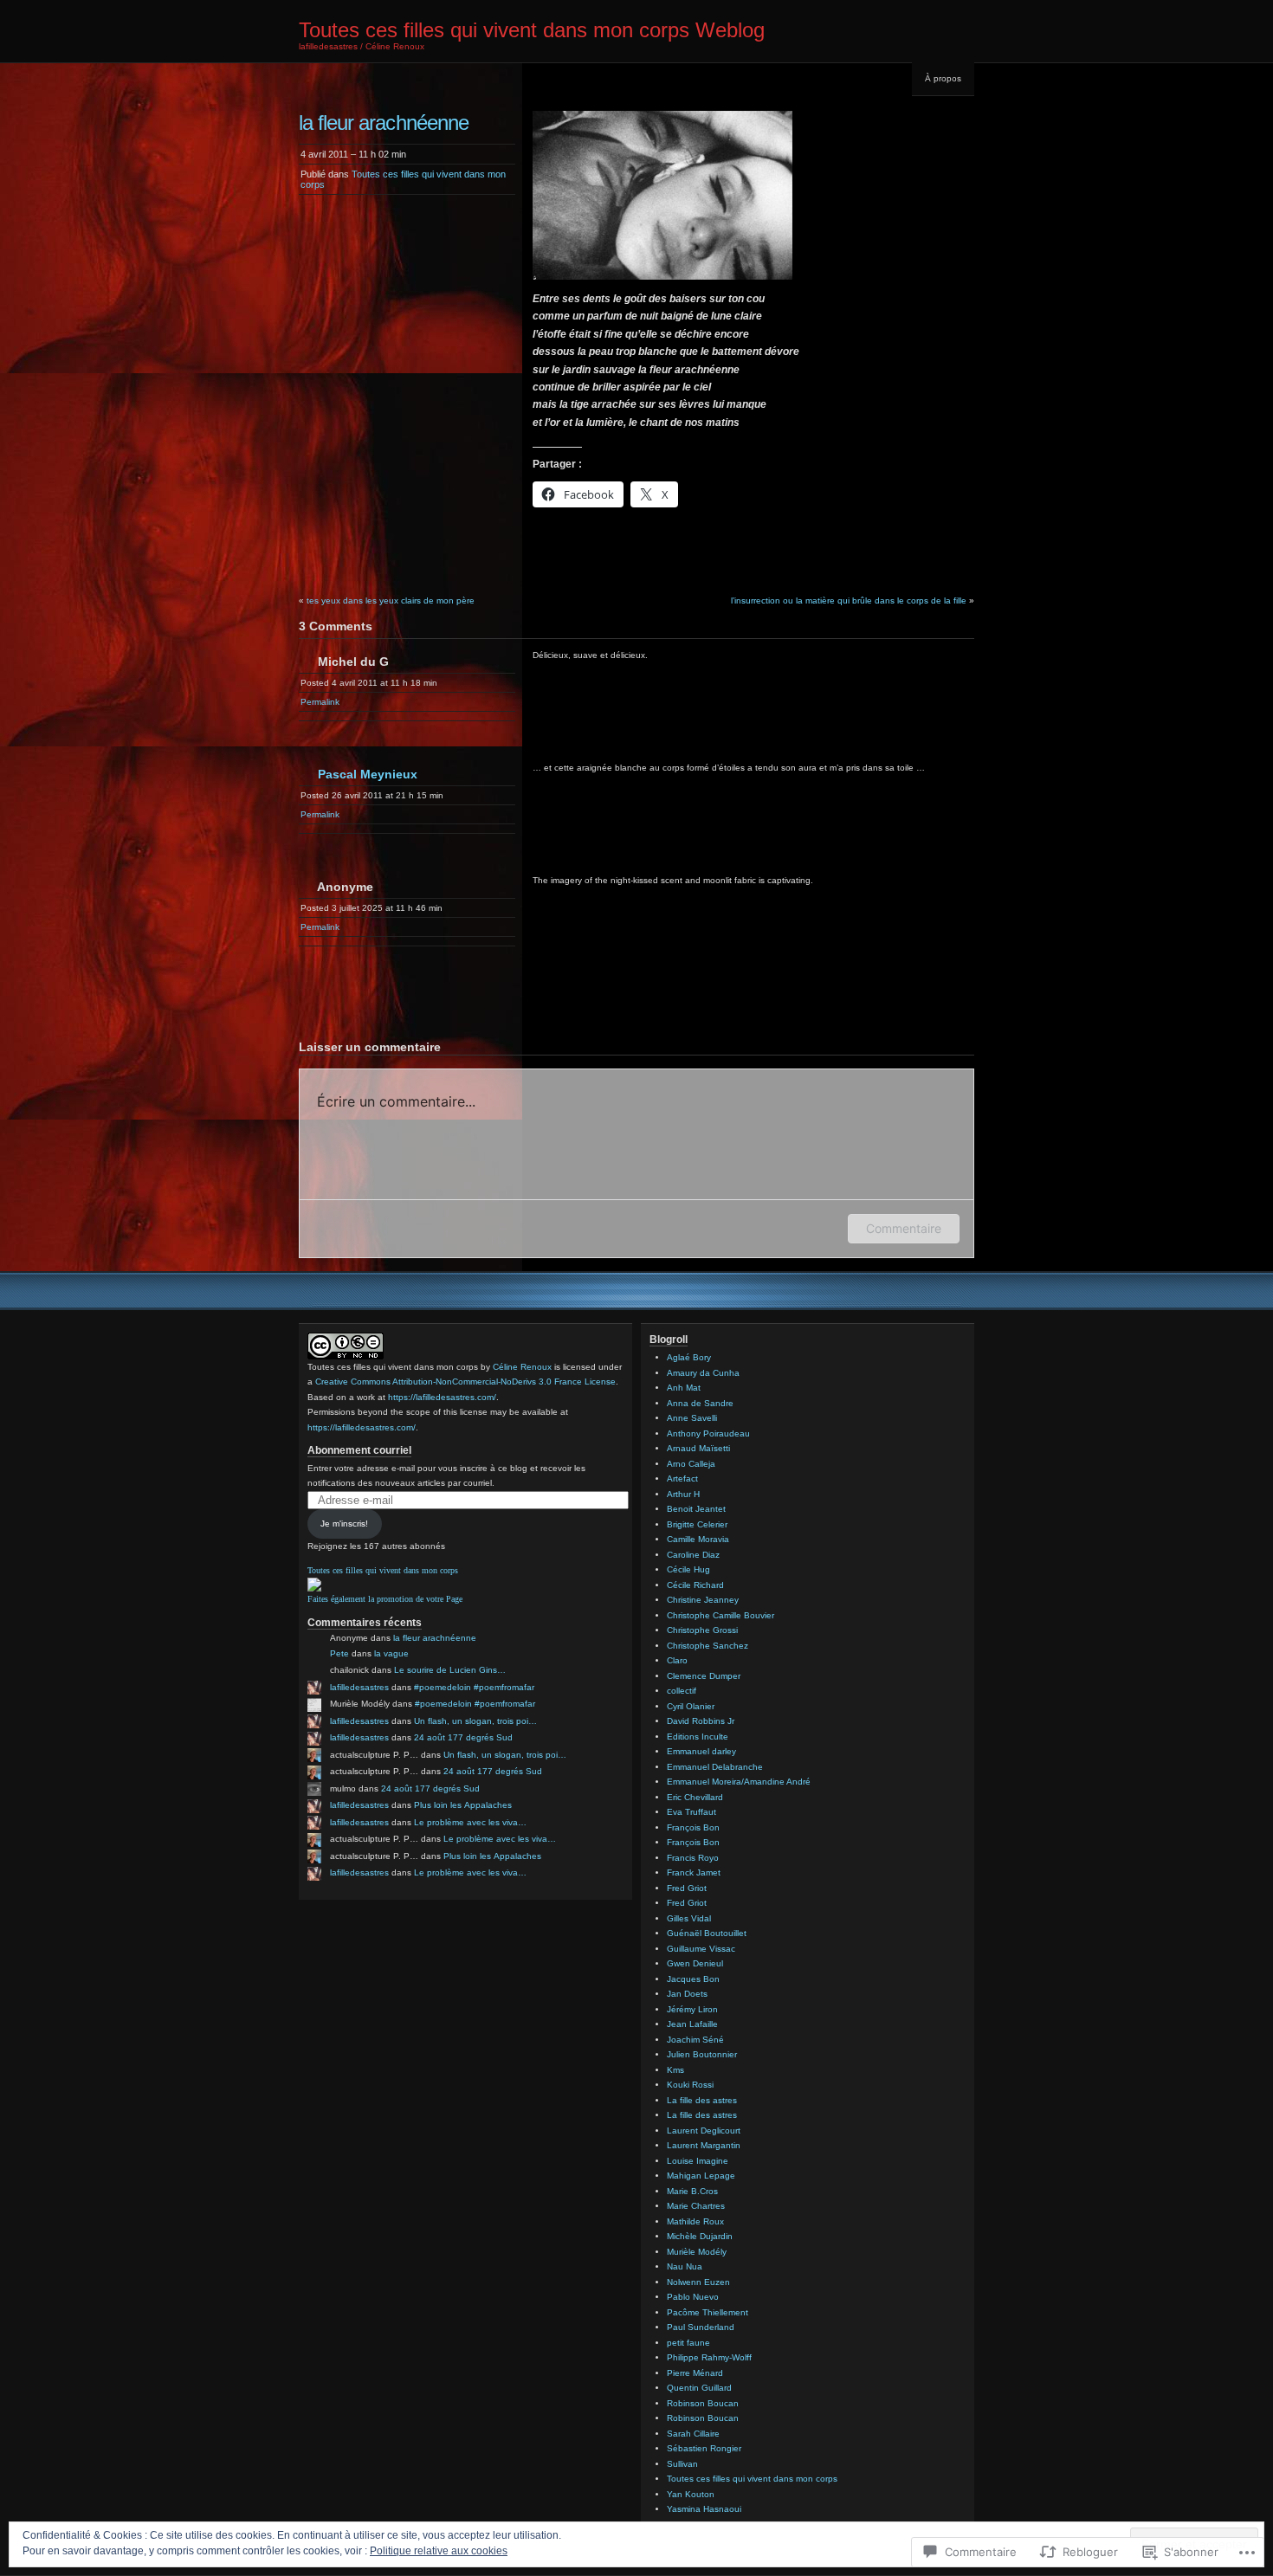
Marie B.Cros (692, 2191)
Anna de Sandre (700, 1403)
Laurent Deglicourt (704, 2131)
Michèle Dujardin (700, 2236)
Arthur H (683, 1494)
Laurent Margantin (704, 2145)
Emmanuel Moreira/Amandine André (739, 1782)
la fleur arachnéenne (435, 1638)
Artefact (682, 1478)
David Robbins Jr (701, 1721)
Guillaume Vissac (701, 1949)
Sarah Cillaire (693, 2434)
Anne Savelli (692, 1418)
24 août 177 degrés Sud (463, 1737)
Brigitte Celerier (697, 1524)
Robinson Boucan (703, 2403)
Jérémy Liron (692, 2009)
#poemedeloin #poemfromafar (474, 1687)
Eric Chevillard (695, 1797)
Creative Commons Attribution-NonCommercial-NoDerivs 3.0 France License (465, 1382)
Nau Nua (685, 2266)
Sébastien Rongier (704, 2448)
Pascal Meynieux (368, 774)
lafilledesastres (359, 1687)
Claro (677, 1660)
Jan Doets (687, 1994)
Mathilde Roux (695, 2221)
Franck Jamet (694, 1872)
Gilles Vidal (689, 1918)
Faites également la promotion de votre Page (385, 1599)
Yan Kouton (691, 2494)
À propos (943, 78)
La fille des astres (702, 2100)
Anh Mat (684, 1388)
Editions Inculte (698, 1737)
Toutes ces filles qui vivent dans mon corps (383, 1570)
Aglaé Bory (689, 1357)
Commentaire (904, 1228)
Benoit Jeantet (696, 1509)
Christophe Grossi (702, 1630)
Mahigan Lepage (701, 2176)
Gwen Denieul (695, 1963)
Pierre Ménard (695, 2373)
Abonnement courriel (359, 1450)
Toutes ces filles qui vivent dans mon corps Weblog (532, 30)
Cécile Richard (695, 1585)
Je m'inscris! (344, 1524)
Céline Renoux (522, 1367)
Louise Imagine (698, 2161)
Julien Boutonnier (702, 2054)
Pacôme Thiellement (708, 2312)
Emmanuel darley (701, 1751)
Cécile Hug (688, 1569)
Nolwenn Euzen (698, 2282)
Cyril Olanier (691, 1706)
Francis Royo (693, 1858)
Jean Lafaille (692, 2024)
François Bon (693, 1827)
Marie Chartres (696, 2206)
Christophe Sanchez (708, 1646)
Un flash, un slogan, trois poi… (475, 1721)
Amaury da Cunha (703, 1373)
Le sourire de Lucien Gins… (450, 1670)
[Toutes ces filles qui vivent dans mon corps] (314, 1588)
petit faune (688, 2343)
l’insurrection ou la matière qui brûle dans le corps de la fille (849, 600)
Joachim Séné (695, 2040)
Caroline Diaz (693, 1555)
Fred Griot (687, 1888)
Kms (675, 2070)
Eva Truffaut (691, 1812)
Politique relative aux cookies (439, 2551)
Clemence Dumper (704, 1676)
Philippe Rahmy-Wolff (709, 2357)
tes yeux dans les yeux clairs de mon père (391, 600)
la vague (391, 1653)
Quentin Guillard (699, 2388)
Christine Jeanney (703, 1600)
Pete (339, 1653)
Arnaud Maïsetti (698, 1448)
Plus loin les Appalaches (463, 1805)
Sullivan (682, 2464)
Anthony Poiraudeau (708, 1433)
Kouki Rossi (690, 2085)
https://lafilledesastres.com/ (442, 1397)
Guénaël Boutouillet (707, 1933)
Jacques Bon (693, 1979)
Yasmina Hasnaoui (704, 2509)
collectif (682, 1691)
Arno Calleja (691, 1464)
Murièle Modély (697, 2252)
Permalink (320, 702)
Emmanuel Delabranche (715, 1767)
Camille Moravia (698, 1539)
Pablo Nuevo (693, 2297)
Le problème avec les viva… (470, 1822)
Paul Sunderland (701, 2327)
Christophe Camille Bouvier (721, 1615)
